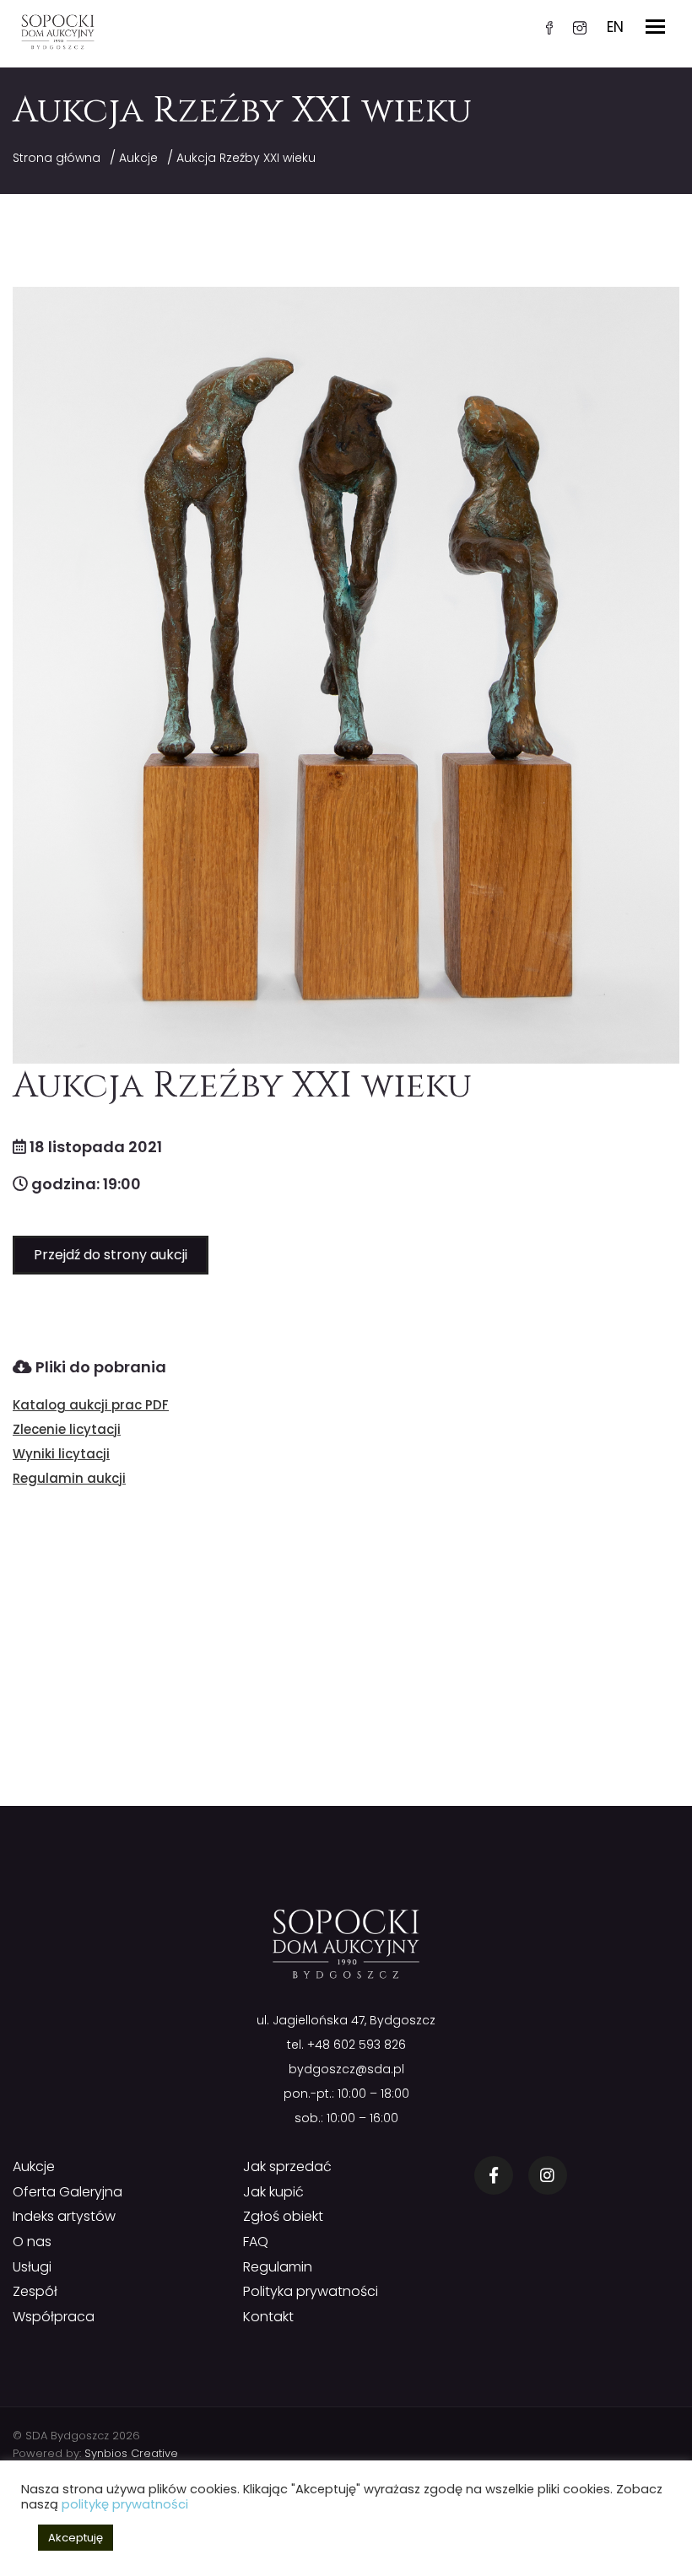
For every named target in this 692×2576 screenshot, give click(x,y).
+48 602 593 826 (357, 2045)
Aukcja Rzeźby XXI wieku (246, 158)
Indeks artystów (64, 2216)
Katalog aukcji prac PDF (91, 1405)
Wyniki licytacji (61, 1454)
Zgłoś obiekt (283, 2216)
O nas (32, 2242)
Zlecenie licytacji (67, 1429)
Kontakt (268, 2317)
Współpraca (54, 2317)
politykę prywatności (125, 2504)
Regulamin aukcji (69, 1478)
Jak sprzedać (287, 2166)
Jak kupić (273, 2192)
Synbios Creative (131, 2453)
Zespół (35, 2291)
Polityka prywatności (311, 2291)
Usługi (32, 2267)
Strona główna (57, 158)
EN (615, 27)
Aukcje (138, 158)
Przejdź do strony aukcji (111, 1255)
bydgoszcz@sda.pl (346, 2069)
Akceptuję (76, 2538)
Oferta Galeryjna (68, 2192)
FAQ (256, 2242)
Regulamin (278, 2267)
